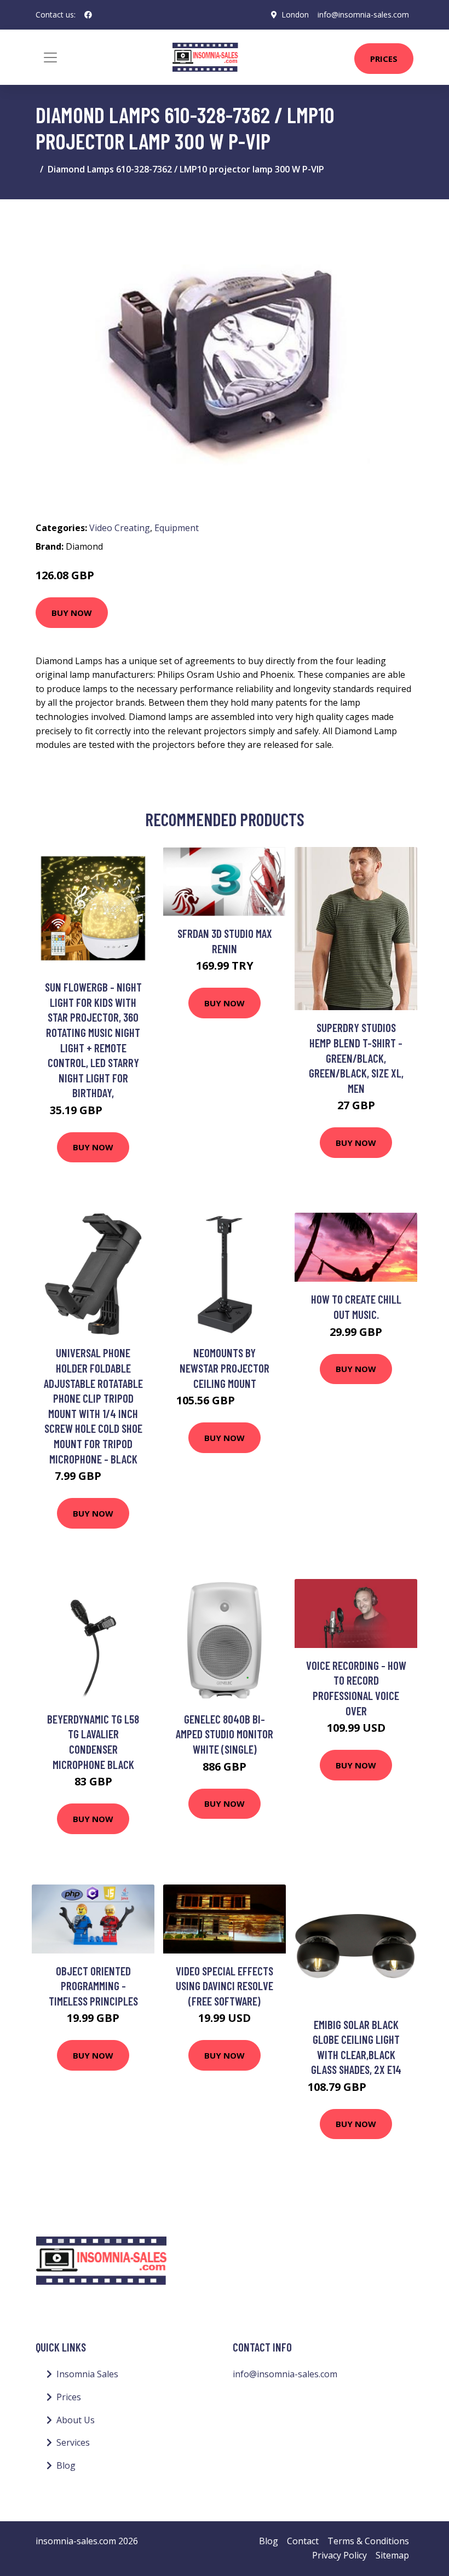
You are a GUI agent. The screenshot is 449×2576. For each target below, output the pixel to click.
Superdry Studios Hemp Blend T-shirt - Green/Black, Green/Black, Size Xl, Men (356, 1058)
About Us (76, 2420)
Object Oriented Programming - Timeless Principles (93, 1986)
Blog (66, 2465)
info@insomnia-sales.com (363, 15)
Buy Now (72, 613)
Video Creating (120, 528)
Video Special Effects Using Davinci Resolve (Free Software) (225, 1986)
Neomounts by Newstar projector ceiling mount (225, 1368)
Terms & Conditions (368, 2541)
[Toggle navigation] (50, 57)
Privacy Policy (339, 2555)
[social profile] (88, 15)
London (295, 15)
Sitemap (392, 2555)
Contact (303, 2541)
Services (73, 2442)
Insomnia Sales (87, 2374)
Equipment (177, 528)
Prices (384, 59)
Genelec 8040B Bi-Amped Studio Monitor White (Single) (225, 1734)
